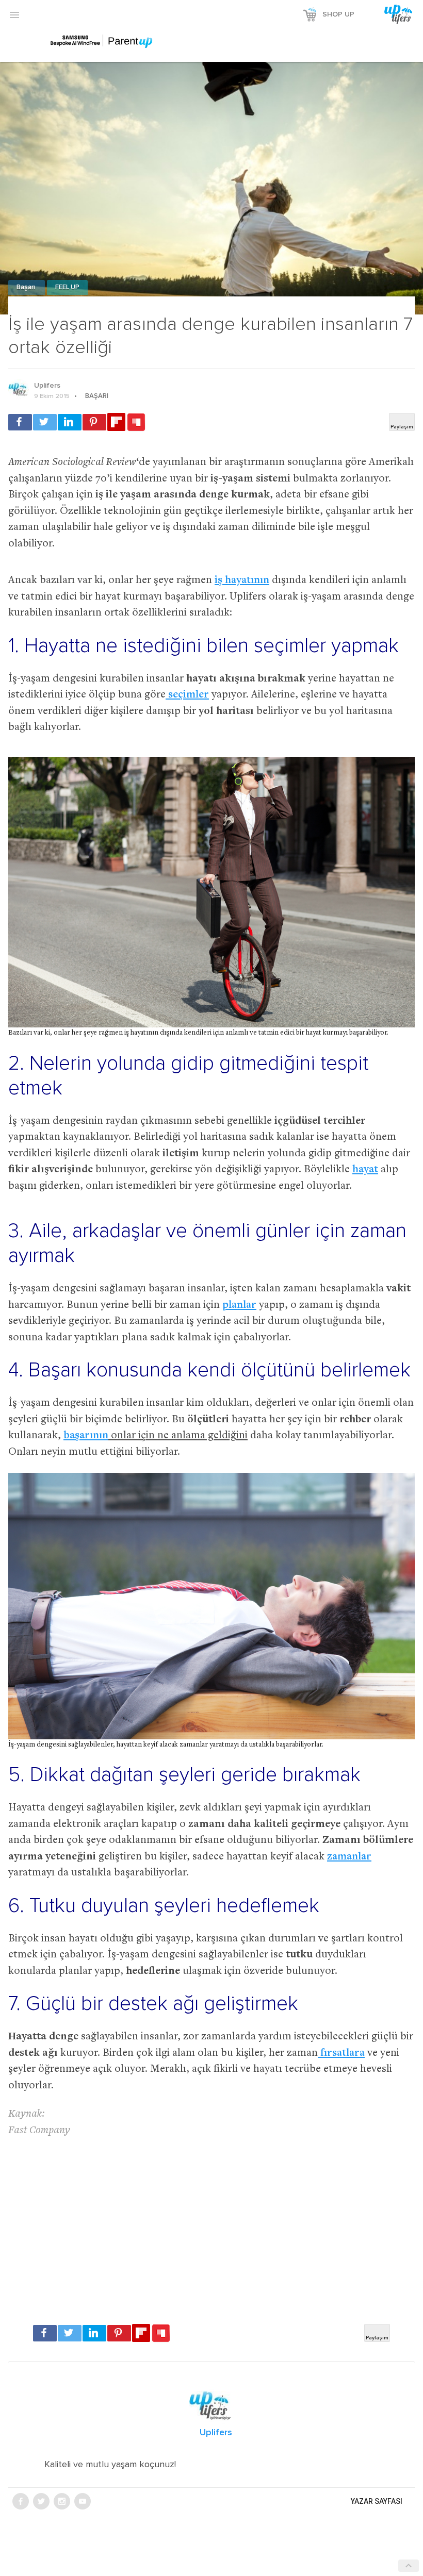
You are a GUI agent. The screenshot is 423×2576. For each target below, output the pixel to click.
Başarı (27, 287)
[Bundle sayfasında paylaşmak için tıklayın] (136, 423)
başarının (86, 1436)
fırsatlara (341, 2054)
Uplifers (47, 386)
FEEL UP (67, 287)
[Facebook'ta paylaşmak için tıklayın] (20, 422)
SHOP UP (338, 14)
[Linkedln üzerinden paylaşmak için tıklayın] (70, 422)
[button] (14, 14)
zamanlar (349, 1857)
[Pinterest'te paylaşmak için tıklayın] (94, 422)
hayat (365, 1170)
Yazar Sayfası (377, 2501)
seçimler (187, 695)
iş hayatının (242, 581)
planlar (239, 1306)
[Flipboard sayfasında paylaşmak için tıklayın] (116, 422)
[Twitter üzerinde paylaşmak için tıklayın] (45, 422)
